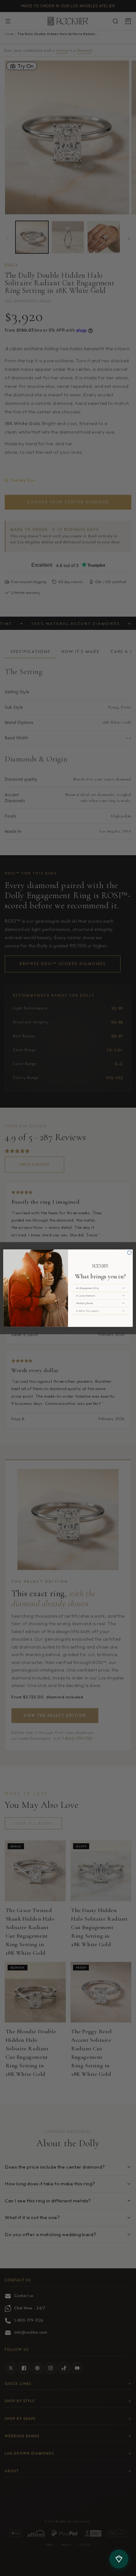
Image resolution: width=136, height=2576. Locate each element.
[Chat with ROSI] (119, 2559)
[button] (100, 1288)
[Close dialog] (130, 1253)
